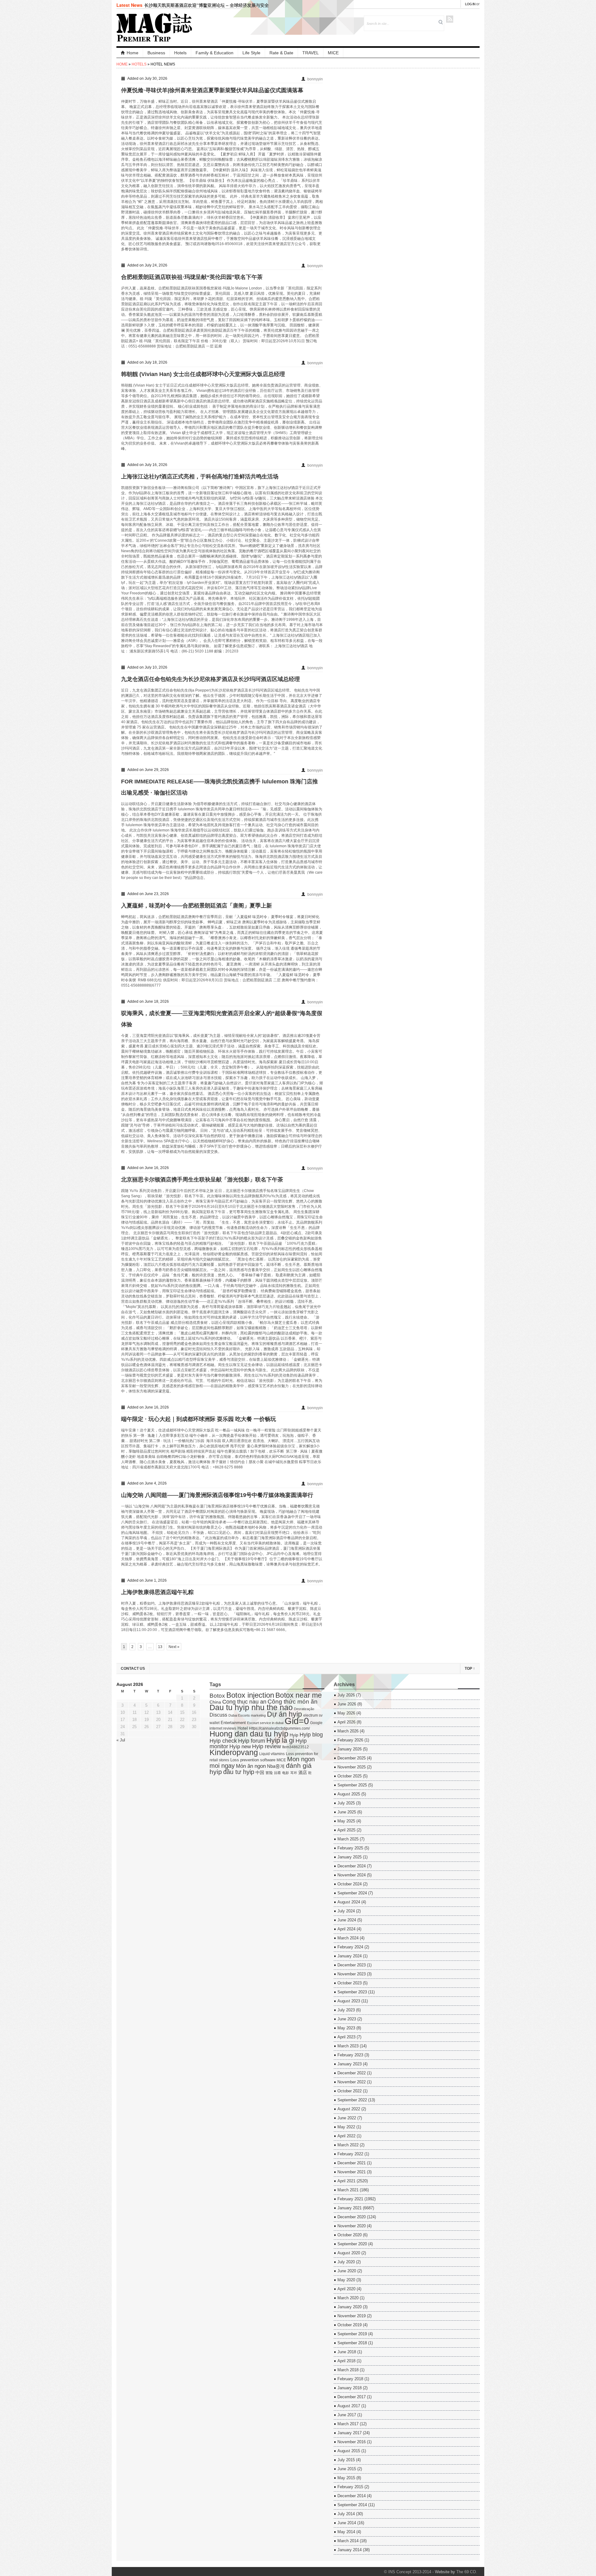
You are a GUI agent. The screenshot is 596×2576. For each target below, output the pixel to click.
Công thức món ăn (293, 1702)
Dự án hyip (284, 1714)
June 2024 (347, 1920)
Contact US (133, 1669)
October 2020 (350, 2235)
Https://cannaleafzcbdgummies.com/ (279, 1728)
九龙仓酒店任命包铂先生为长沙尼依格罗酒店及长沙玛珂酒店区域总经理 (210, 679)
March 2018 (348, 2370)
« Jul (121, 1740)
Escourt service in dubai (265, 1723)
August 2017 (349, 2406)
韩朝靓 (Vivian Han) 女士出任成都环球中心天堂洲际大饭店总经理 (203, 374)
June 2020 (347, 2271)
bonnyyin (315, 79)
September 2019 (352, 2334)
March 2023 (348, 2046)
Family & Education (214, 53)
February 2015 (350, 2487)
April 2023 (346, 2037)
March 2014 (348, 2541)
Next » (174, 1647)
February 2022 (350, 2154)
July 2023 (346, 2010)
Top (470, 1669)
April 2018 (346, 2361)
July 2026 (346, 1695)
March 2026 (348, 1731)
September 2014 (352, 2505)
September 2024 (352, 1893)
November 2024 (352, 1875)
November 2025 (352, 1767)
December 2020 (352, 2217)
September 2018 (352, 2343)
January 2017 (350, 2433)
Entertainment (233, 1723)
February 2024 (350, 1947)
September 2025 (352, 1785)
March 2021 (348, 2190)
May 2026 (346, 1713)
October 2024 (350, 1884)
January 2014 (350, 2550)
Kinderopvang (234, 1752)
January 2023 (350, 2064)
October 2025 (350, 1776)
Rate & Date (281, 53)
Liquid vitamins (272, 1754)
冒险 (269, 1773)
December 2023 (352, 1965)
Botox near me (299, 1695)
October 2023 (350, 1983)
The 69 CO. (467, 2572)
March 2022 (348, 2145)
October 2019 (350, 2325)
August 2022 (349, 2109)
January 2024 (350, 1956)
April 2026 (346, 1722)
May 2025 (346, 1821)
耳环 (294, 1773)
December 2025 (352, 1758)
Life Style (251, 53)
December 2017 (352, 2397)
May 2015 (346, 2478)
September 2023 (352, 1992)
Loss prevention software (253, 1760)
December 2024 (352, 1866)
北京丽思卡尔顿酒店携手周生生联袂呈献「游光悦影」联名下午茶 (202, 1180)
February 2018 (350, 2379)
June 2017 (347, 2415)
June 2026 (347, 1704)
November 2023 (352, 1974)
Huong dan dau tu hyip (249, 1734)
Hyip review (266, 1746)
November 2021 (352, 2172)
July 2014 (346, 2514)
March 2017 (348, 2424)
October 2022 (350, 2091)
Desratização (304, 1709)
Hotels (180, 53)
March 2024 (348, 1938)
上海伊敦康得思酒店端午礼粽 (157, 1592)
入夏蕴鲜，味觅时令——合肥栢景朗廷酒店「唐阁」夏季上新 (196, 906)
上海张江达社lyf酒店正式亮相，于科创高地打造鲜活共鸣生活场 (200, 477)
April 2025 (346, 1830)
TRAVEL (311, 53)
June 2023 (347, 2019)
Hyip (294, 1735)
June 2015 (347, 2469)
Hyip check (223, 1741)
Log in (470, 4)
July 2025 (346, 1803)
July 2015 (346, 2460)
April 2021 (346, 2181)
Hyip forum (252, 1741)
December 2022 (352, 2073)
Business (156, 53)
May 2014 (346, 2532)
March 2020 (348, 2298)
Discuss (218, 1715)
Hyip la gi (280, 1740)
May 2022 (346, 2127)
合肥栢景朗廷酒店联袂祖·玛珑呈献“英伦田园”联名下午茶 (192, 277)
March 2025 (348, 1839)
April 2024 (346, 1929)
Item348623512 (296, 1747)
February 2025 (350, 1848)
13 (160, 1647)
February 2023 (350, 2055)
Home (133, 53)
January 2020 (350, 2307)
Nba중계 (276, 1766)
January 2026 (350, 1749)
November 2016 (352, 2442)
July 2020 (346, 2262)
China (215, 1702)
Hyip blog (311, 1735)
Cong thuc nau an (244, 1702)
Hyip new (240, 1746)
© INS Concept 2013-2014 (408, 2572)
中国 (260, 1773)
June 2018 (347, 2352)
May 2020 (346, 2280)
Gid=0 (297, 1721)
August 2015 (349, 2451)
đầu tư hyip (239, 1772)
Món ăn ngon (251, 1766)
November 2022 (352, 2082)
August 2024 (349, 1902)
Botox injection (250, 1695)
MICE (333, 53)
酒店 (303, 1773)
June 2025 (347, 1812)
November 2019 (352, 2316)
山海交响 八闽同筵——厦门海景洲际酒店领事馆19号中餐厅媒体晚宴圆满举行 (217, 1495)
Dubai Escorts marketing (247, 1715)
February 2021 (350, 2199)
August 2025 (349, 1794)
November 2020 (352, 2226)
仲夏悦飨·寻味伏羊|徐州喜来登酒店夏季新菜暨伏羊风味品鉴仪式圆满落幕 (212, 90)
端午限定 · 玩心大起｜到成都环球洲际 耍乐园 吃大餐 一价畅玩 (199, 1419)
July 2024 (346, 1911)
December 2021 (352, 2163)
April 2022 (346, 2136)
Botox (217, 1696)
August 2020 (349, 2253)
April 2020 (346, 2289)
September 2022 (352, 2100)
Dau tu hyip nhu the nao (251, 1707)
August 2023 (349, 2001)
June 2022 (347, 2118)
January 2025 (350, 1857)
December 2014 (352, 2496)
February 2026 (350, 1740)
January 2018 (350, 2388)
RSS (450, 19)
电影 (286, 1773)
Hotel (243, 1728)
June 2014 (347, 2523)
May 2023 (346, 2028)
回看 (278, 1773)
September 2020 (352, 2244)
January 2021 (350, 2208)
